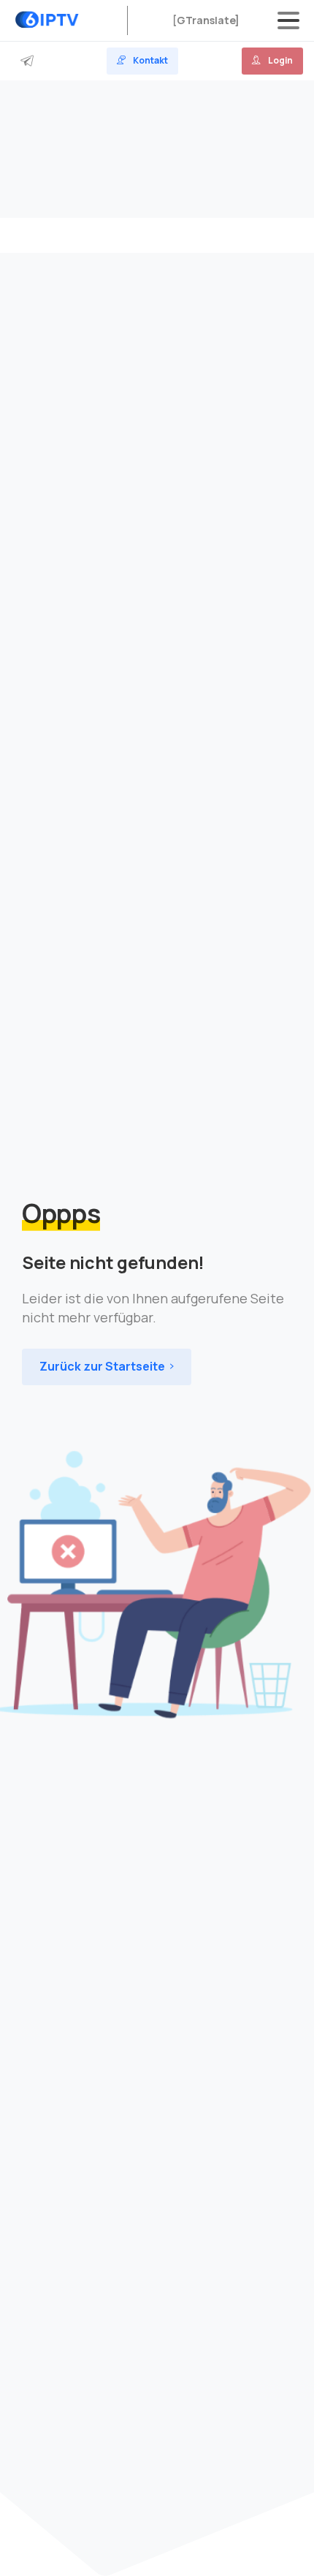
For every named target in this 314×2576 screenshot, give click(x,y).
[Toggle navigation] (288, 20)
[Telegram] (27, 61)
